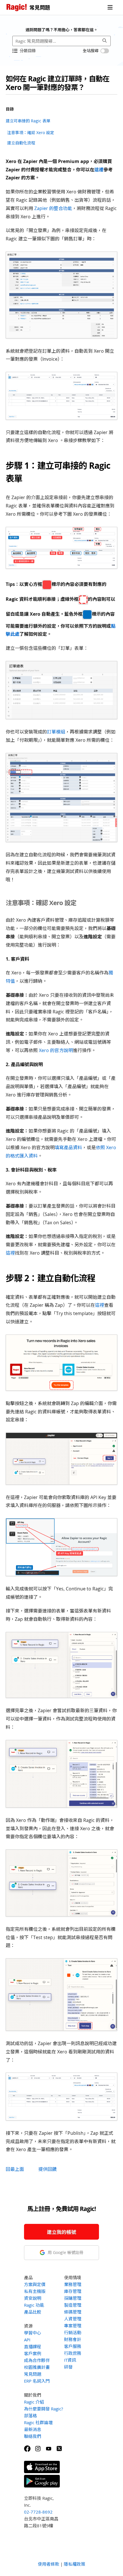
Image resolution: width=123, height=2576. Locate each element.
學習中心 (33, 2333)
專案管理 (73, 2326)
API (27, 2340)
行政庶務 (73, 2353)
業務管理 (73, 2284)
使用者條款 (48, 2564)
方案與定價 (35, 2284)
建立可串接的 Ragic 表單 (28, 121)
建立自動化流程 (21, 143)
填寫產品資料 (68, 1147)
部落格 (30, 2416)
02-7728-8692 (38, 2512)
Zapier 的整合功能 (53, 208)
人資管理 (73, 2319)
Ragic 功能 (34, 2305)
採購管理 (73, 2298)
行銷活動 (73, 2332)
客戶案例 (33, 2353)
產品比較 (33, 2312)
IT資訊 (70, 2360)
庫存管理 (73, 2291)
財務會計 (73, 2339)
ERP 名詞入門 (37, 2381)
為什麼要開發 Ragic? (43, 2409)
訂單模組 (56, 732)
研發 (68, 2367)
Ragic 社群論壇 (38, 2422)
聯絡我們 (33, 2436)
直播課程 (33, 2347)
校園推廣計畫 (37, 2367)
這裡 (99, 170)
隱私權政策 (75, 2564)
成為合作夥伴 (37, 2360)
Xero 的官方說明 (56, 1050)
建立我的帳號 (61, 2232)
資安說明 (33, 2298)
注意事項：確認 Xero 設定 (31, 133)
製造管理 (73, 2305)
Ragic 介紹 (34, 2402)
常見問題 (33, 2374)
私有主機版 (35, 2291)
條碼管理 (73, 2312)
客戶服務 (73, 2346)
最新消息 (33, 2429)
